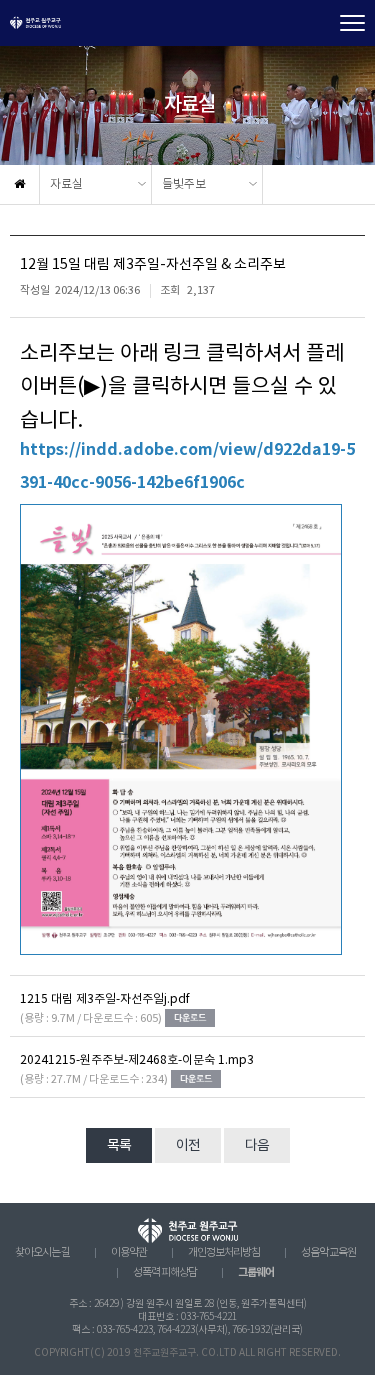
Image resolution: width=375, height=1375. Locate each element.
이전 (188, 1146)
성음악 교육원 (328, 1253)
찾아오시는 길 (42, 1253)
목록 (119, 1146)
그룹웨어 (256, 1272)
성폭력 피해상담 (165, 1273)
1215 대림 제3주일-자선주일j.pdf (105, 999)
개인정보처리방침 (224, 1253)
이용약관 (129, 1253)
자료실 (66, 184)
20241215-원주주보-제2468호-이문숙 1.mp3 (137, 1060)
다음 (257, 1146)
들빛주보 (184, 184)
